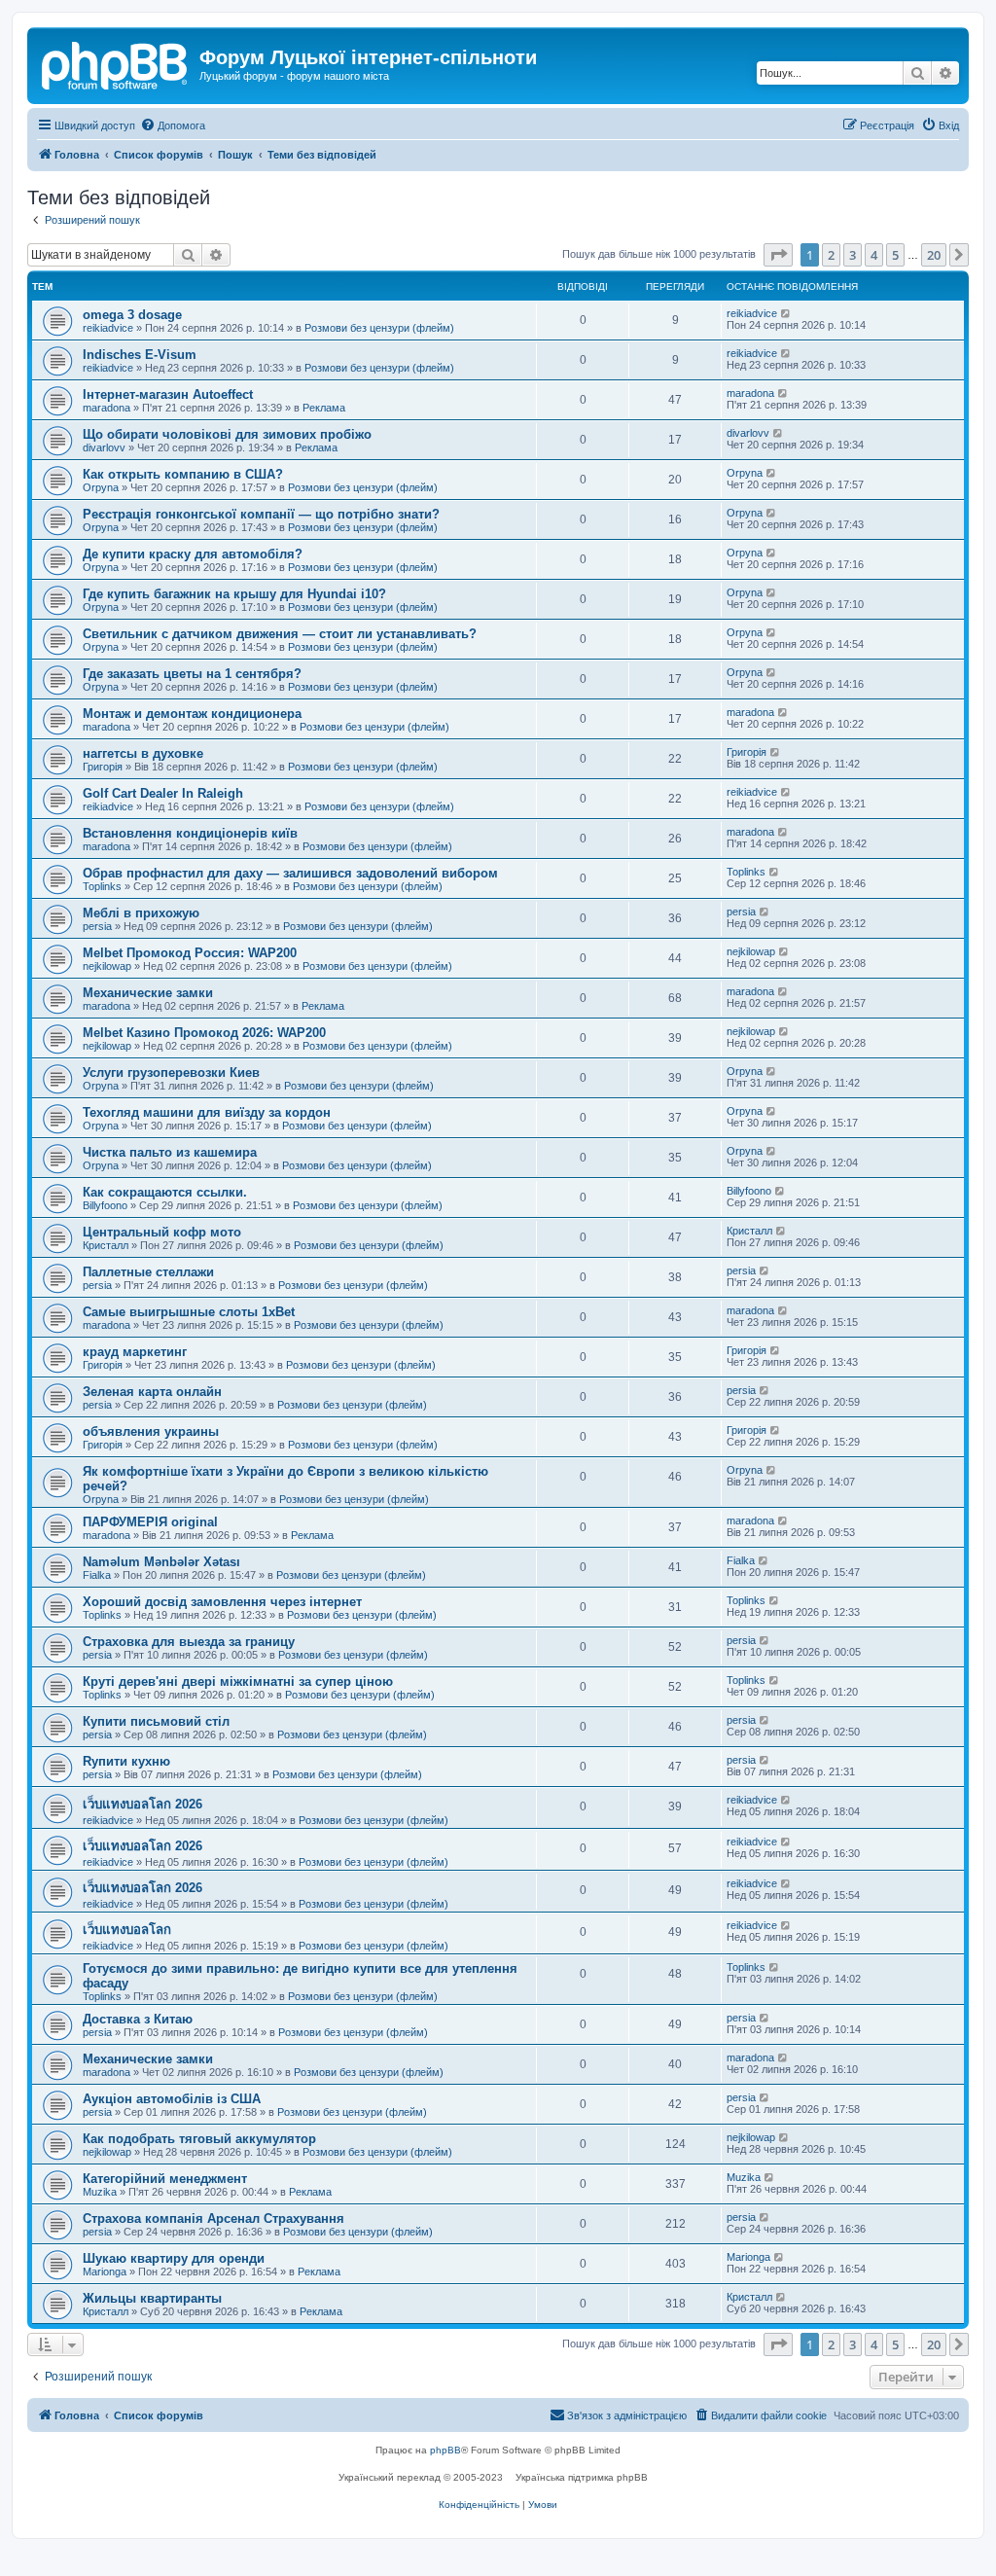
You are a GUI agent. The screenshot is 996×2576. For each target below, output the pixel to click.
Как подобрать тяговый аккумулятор (199, 2139)
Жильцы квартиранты (152, 2298)
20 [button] (934, 255)
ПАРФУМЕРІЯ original (150, 1522)
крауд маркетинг (135, 1352)
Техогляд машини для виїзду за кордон (207, 1112)
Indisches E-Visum (140, 355)
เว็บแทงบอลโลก (127, 1930)
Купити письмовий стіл (156, 1721)
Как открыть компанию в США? (183, 474)
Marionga (105, 2272)
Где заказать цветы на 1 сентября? (192, 674)
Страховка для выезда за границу (189, 1642)
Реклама (324, 408)
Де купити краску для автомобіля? (193, 554)
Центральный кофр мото (162, 1232)
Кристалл (106, 1245)
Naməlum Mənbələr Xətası (161, 1562)
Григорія (103, 767)
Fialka (97, 1575)
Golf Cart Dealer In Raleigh (163, 793)
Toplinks (102, 886)
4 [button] (874, 255)
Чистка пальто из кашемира (170, 1152)
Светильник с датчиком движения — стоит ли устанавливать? (280, 634)
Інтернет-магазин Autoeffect (168, 394)
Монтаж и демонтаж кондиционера (192, 714)
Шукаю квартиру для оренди (174, 2258)
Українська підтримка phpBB (582, 2477)
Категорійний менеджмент (165, 2179)
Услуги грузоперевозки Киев (171, 1073)
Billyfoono (105, 1205)
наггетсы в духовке (143, 753)
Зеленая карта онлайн (152, 1392)
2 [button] (831, 255)
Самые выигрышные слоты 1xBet (189, 1312)
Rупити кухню (126, 1761)
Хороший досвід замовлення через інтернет (222, 1602)
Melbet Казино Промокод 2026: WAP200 (204, 1033)
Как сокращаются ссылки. (165, 1192)
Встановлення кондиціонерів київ (190, 833)
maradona (107, 408)
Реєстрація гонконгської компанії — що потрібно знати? (261, 514)
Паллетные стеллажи (148, 1272)
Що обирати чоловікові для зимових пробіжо (227, 434)
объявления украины (151, 1431)
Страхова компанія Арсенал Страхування (213, 2218)
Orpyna (101, 487)
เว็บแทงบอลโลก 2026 (142, 1804)
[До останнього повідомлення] (786, 313)
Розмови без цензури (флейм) (379, 328)
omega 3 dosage (132, 315)
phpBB (445, 2450)
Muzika (100, 2192)
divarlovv (104, 447)
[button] (778, 255)
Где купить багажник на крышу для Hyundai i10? (234, 594)
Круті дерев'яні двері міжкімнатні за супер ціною (238, 1682)
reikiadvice (108, 328)
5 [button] (895, 255)
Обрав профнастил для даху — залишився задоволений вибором (290, 873)
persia (97, 926)
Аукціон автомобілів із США (172, 2099)
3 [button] (853, 255)
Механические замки (148, 993)
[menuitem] (173, 125)
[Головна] (116, 63)
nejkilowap (107, 966)
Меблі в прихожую (141, 913)
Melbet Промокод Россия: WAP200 (190, 953)
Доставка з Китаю (138, 2019)
